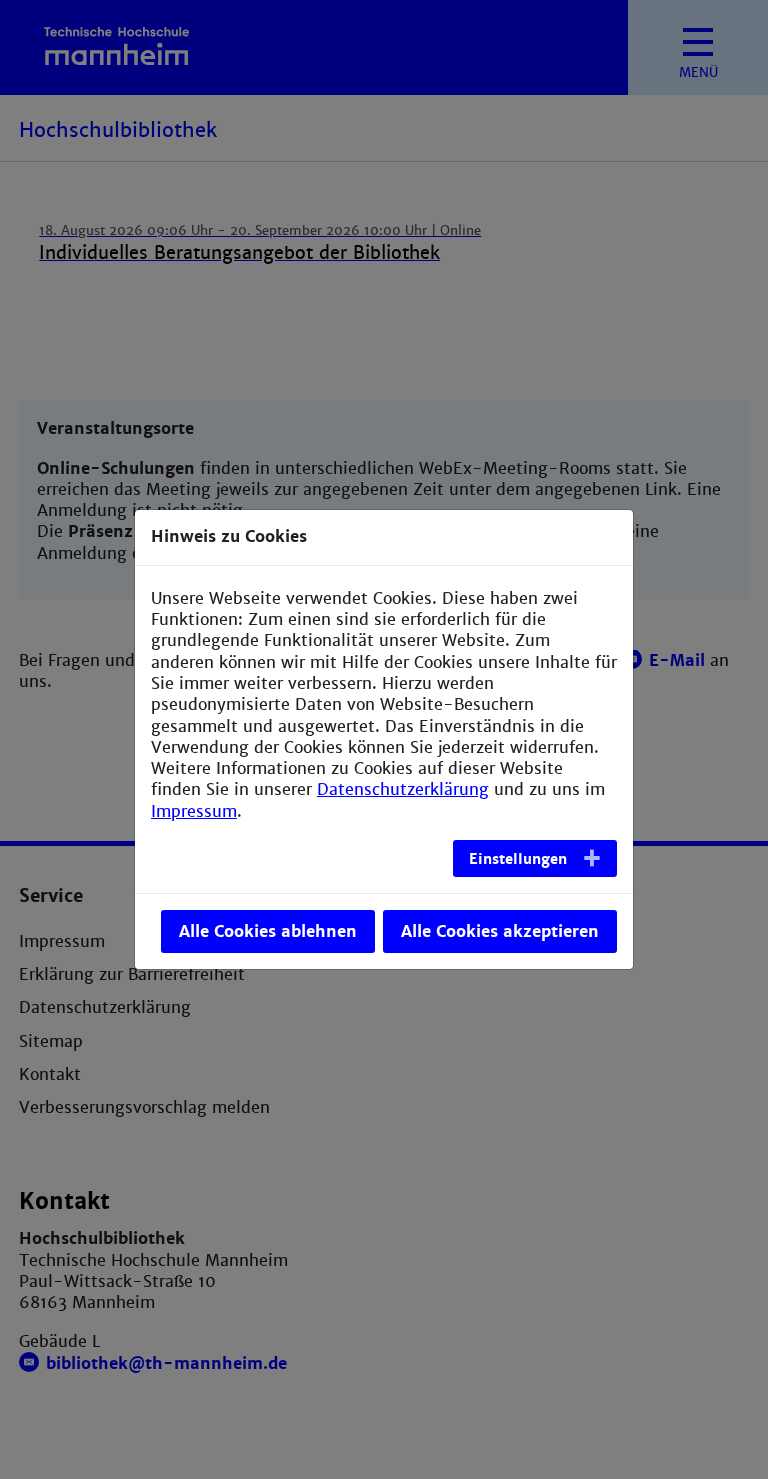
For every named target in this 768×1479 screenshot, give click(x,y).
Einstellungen (518, 859)
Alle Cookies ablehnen (268, 931)
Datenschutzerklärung (403, 789)
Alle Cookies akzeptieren (500, 931)
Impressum (194, 811)
